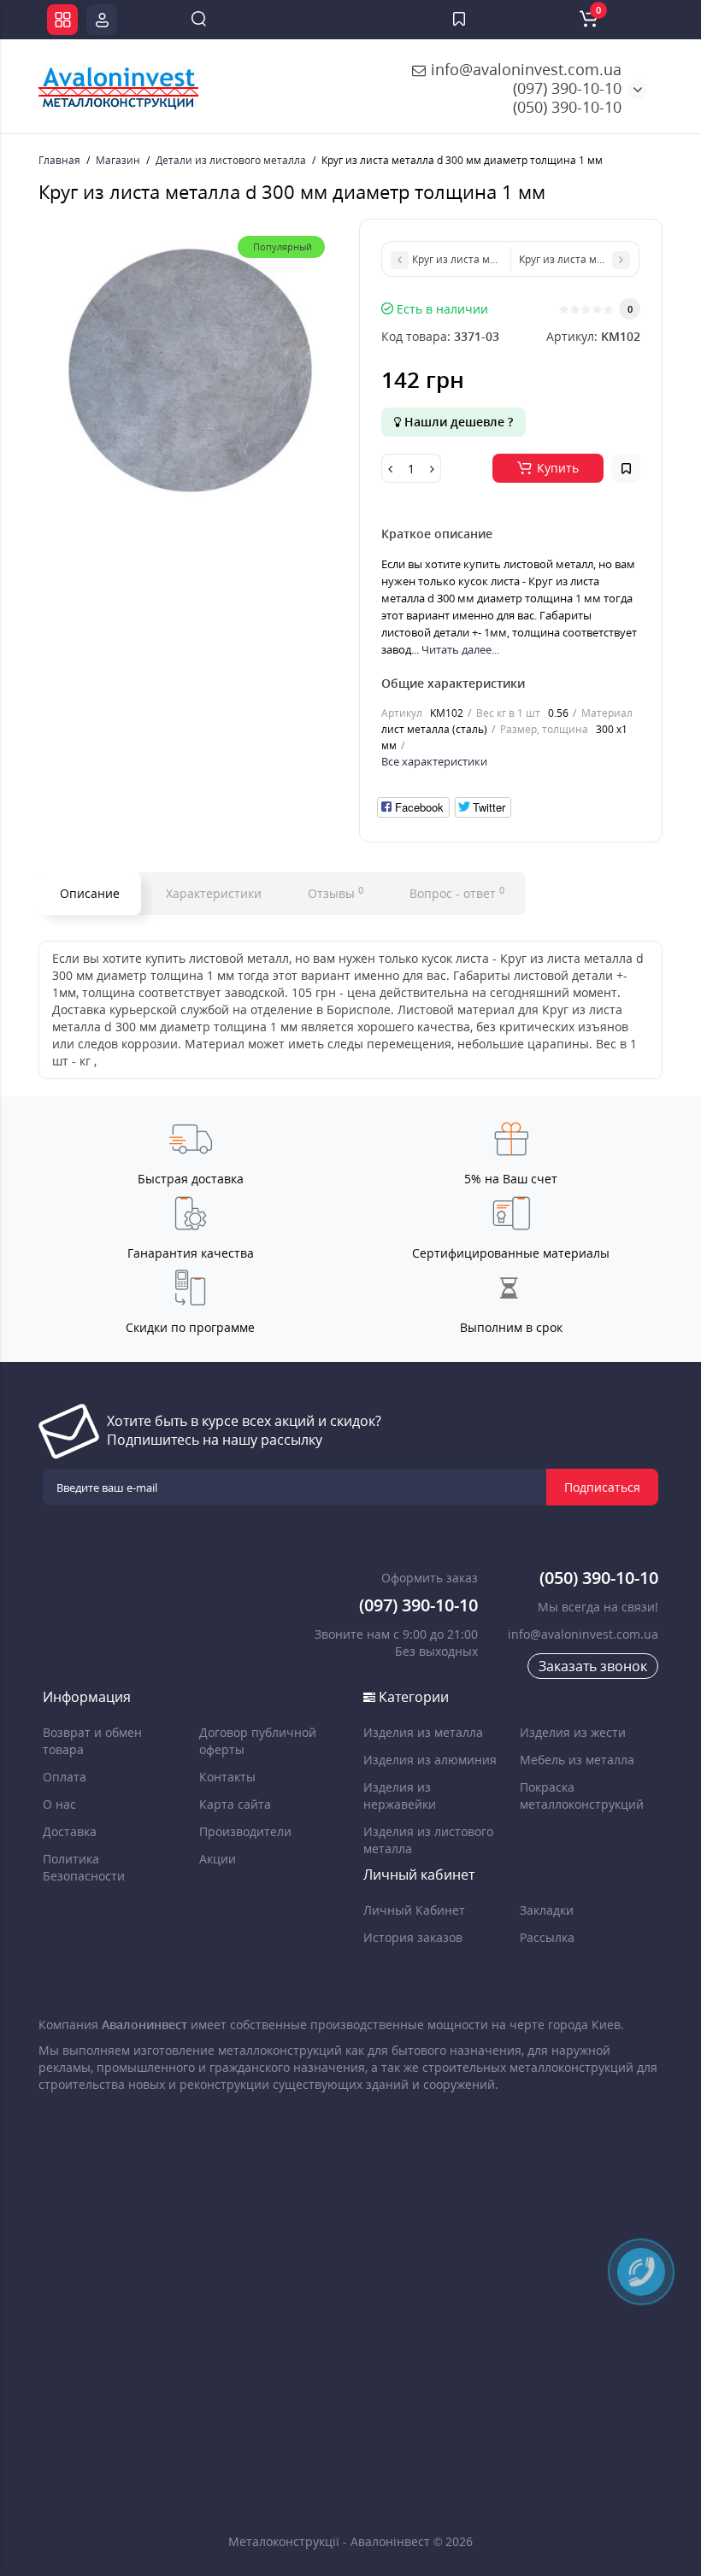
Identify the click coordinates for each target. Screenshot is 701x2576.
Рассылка (547, 1937)
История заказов (413, 1937)
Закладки (547, 1910)
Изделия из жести (573, 1732)
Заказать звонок (593, 1666)
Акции (218, 1859)
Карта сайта (235, 1804)
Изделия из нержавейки (400, 1796)
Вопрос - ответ (457, 893)
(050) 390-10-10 (567, 107)
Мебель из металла (577, 1760)
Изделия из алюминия (430, 1760)
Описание (90, 893)
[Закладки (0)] (459, 20)
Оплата (65, 1777)
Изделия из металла (423, 1732)
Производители (245, 1831)
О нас (59, 1804)
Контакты (227, 1777)
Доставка (70, 1831)
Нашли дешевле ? (457, 422)
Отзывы (336, 893)
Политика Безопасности (84, 1867)
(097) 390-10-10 (567, 88)
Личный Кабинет (414, 1910)
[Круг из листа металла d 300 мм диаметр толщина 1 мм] (190, 370)
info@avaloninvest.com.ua (524, 69)
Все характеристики (434, 761)
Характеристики (214, 893)
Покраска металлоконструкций (582, 1796)
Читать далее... (460, 649)
